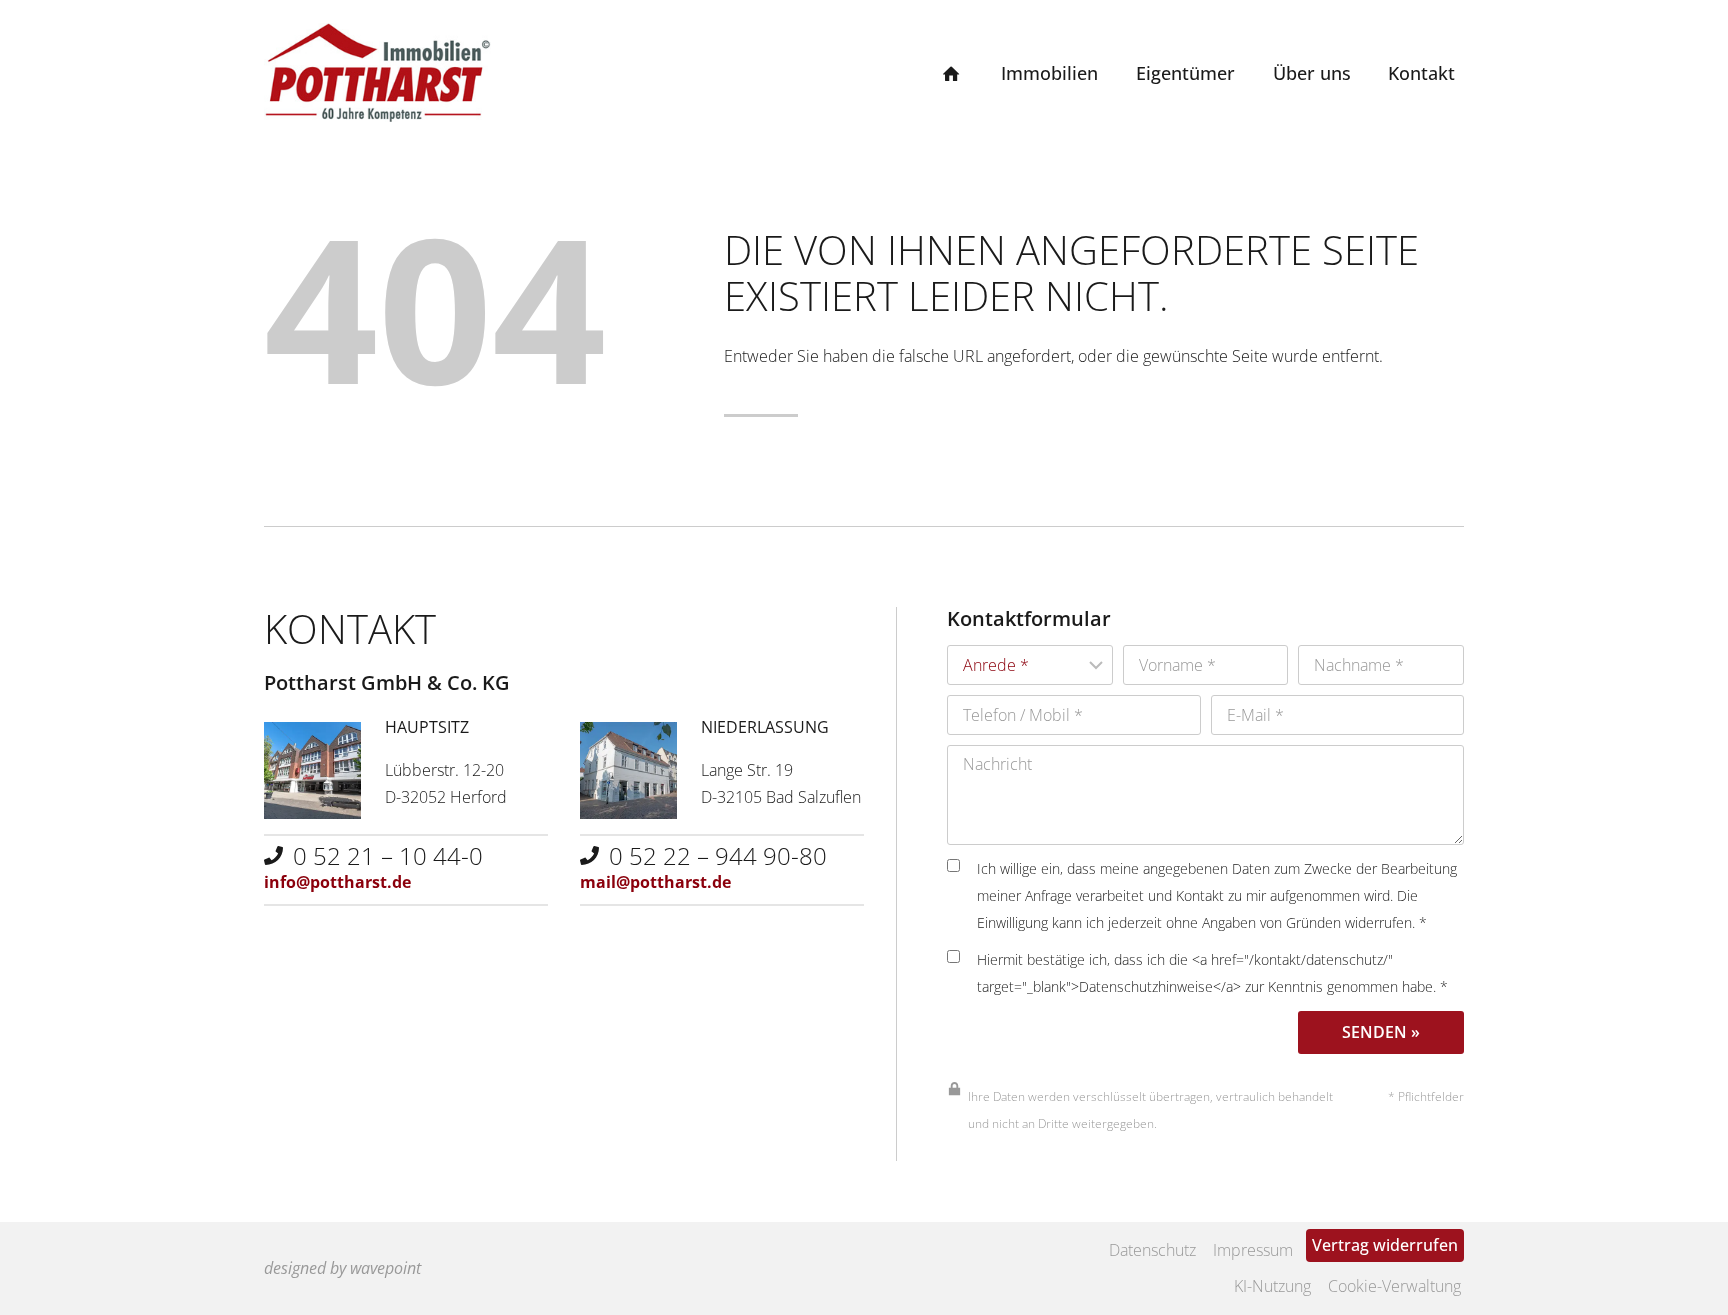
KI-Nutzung (1272, 1286)
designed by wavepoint (342, 1268)
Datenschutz (1152, 1250)
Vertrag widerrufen (1385, 1245)
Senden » (1381, 1032)
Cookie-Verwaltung (1394, 1286)
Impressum (1253, 1250)
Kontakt (1421, 73)
